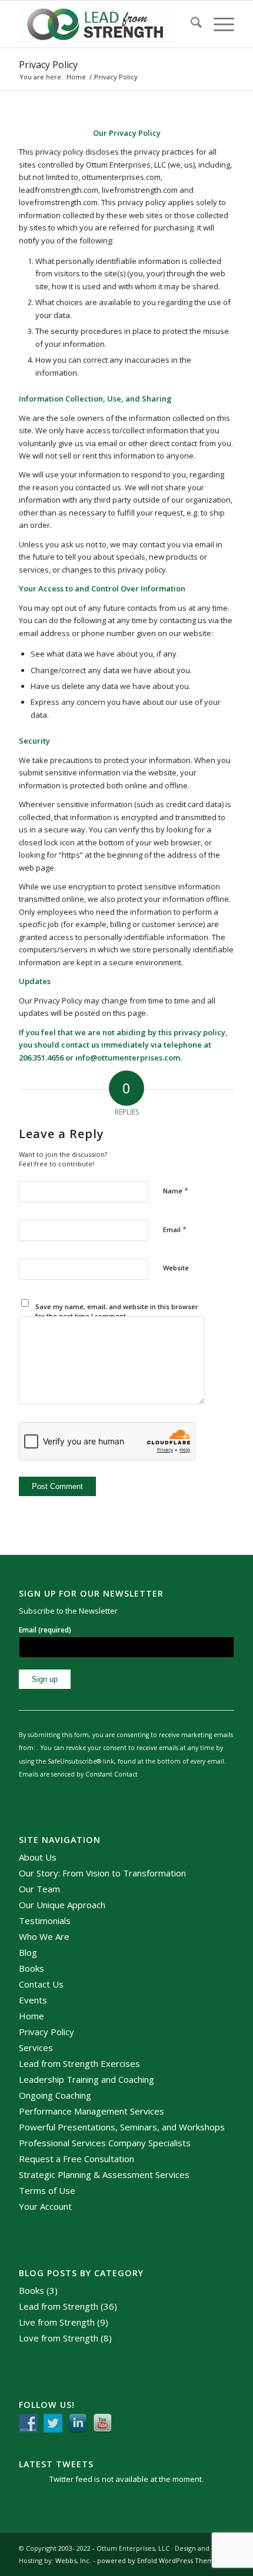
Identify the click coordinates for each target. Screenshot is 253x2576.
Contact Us (41, 1984)
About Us (38, 1857)
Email (175, 1229)
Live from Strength (57, 2322)
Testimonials (45, 1921)
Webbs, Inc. (73, 2560)
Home (31, 2016)
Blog (28, 1952)
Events (33, 2000)
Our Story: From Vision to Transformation (102, 1873)
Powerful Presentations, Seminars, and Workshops (122, 2127)
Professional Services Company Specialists (105, 2143)
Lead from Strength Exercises (79, 2063)
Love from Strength (59, 2338)
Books (31, 1968)
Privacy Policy (48, 65)
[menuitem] (190, 24)
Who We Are (44, 1936)
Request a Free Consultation (76, 2159)
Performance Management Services (91, 2111)
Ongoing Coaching (55, 2095)
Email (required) (48, 1630)
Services (36, 2048)
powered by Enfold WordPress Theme (157, 2560)
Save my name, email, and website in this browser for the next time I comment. (117, 1312)
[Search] (190, 24)
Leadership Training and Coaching (86, 2079)
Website (176, 1268)
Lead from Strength (59, 2306)
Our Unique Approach (62, 1905)
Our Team (39, 1889)
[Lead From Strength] (105, 24)
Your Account (45, 2206)
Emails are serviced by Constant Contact (78, 1774)
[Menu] (218, 24)
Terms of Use (47, 2190)
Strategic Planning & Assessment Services (104, 2174)
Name (176, 1190)
